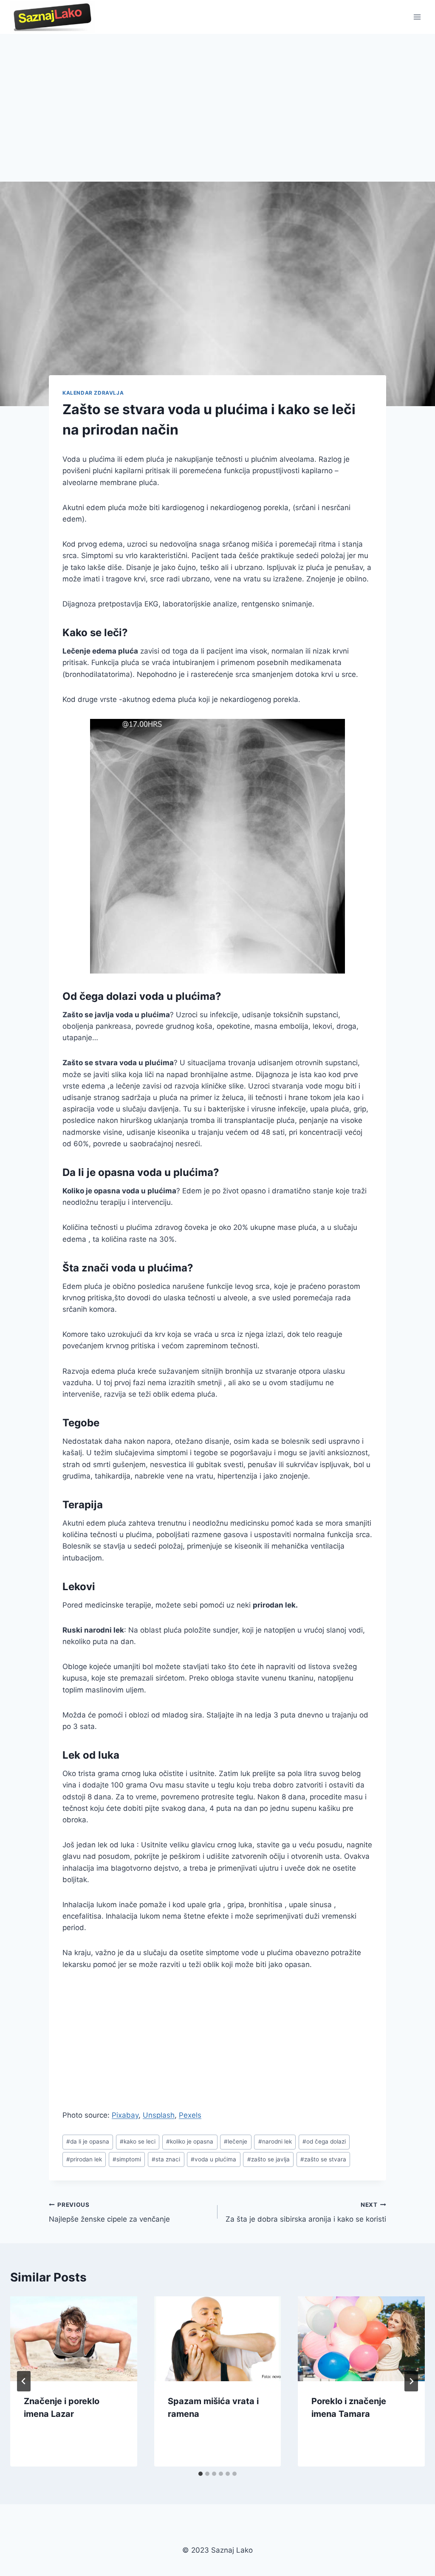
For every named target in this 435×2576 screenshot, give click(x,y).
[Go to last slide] (24, 2381)
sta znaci (166, 2159)
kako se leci (138, 2141)
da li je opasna (88, 2141)
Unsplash (159, 2115)
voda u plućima (213, 2159)
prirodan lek (84, 2159)
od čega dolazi (324, 2141)
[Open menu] (417, 17)
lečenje (236, 2141)
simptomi (127, 2159)
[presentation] (74, 2339)
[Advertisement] (217, 98)
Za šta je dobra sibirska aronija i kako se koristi (306, 2213)
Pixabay (125, 2115)
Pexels (190, 2115)
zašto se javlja (268, 2159)
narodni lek (275, 2141)
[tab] (201, 2474)
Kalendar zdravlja (93, 393)
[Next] (411, 2381)
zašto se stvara (323, 2159)
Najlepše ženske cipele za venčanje (109, 2213)
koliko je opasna (190, 2141)
